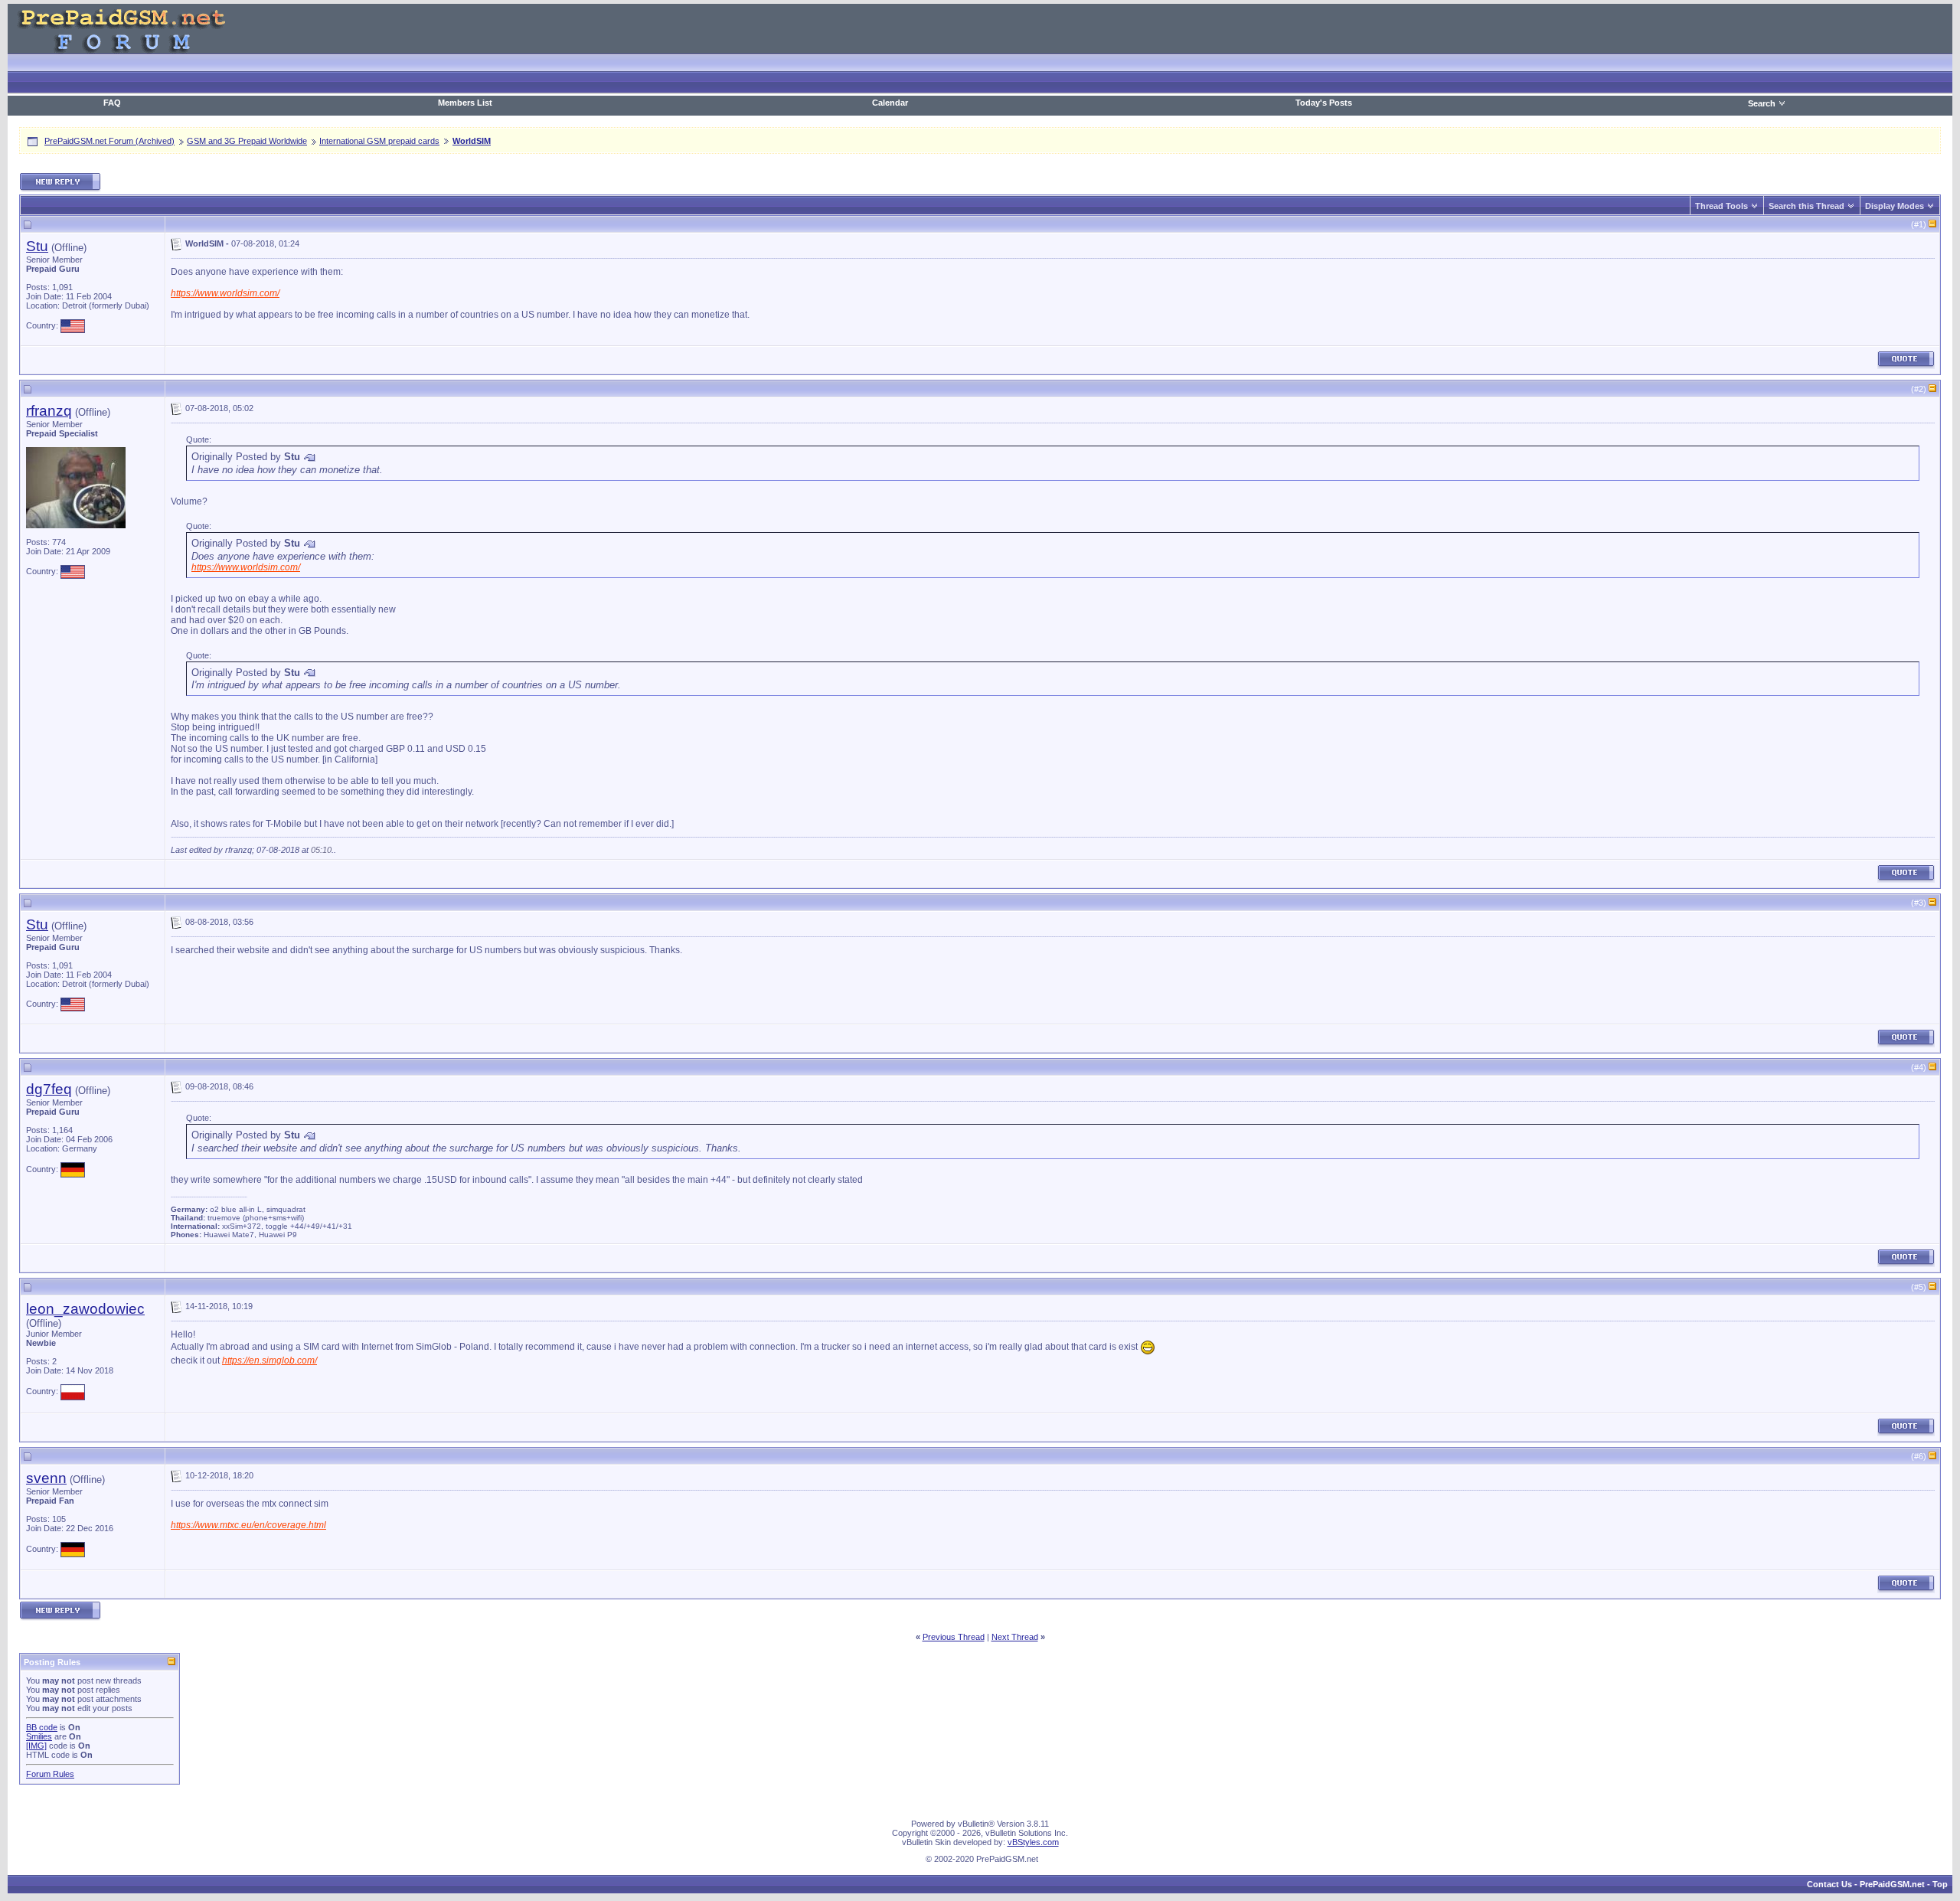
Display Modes (1895, 206)
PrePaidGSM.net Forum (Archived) (109, 141)
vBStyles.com (1033, 1842)
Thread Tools (1722, 206)
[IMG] (36, 1746)
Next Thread (1015, 1637)
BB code (42, 1727)
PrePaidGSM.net (1892, 1884)
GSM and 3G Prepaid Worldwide (247, 141)
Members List (465, 103)
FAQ (112, 103)
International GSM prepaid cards (379, 141)
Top (1940, 1884)
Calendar (890, 103)
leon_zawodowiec (85, 1309)
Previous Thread (954, 1637)
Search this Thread (1806, 206)
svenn (46, 1478)
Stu (37, 246)
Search (1762, 103)
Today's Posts (1324, 103)
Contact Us (1829, 1884)
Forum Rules (50, 1774)
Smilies (39, 1736)
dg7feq (49, 1089)
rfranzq (49, 411)
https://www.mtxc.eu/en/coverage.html (248, 1525)
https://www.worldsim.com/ (225, 293)
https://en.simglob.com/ (269, 1360)
